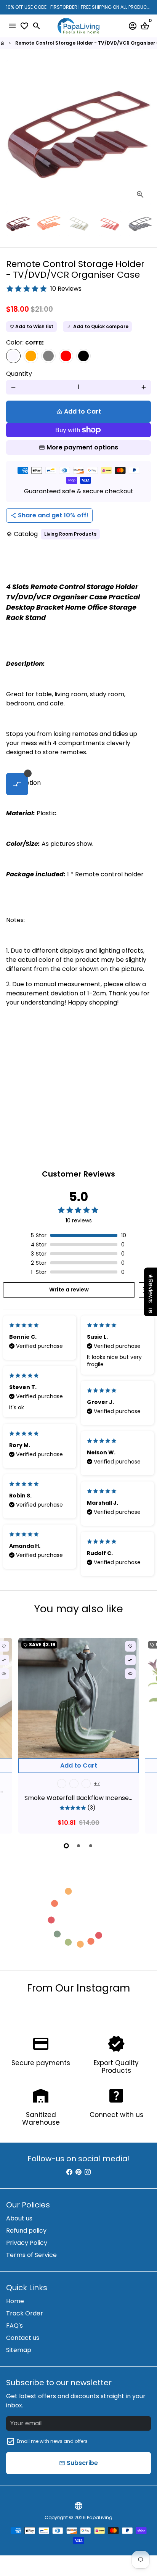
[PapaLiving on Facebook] (69, 2172)
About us (19, 2218)
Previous (13, 133)
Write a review (69, 1290)
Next (144, 133)
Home (15, 2301)
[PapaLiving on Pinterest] (78, 2172)
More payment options (82, 447)
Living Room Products (70, 534)
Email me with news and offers (52, 2441)
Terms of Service (31, 2255)
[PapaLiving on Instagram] (88, 2172)
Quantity (19, 374)
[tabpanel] (78, 1736)
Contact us (23, 2338)
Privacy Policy (27, 2243)
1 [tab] (66, 1846)
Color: (25, 342)
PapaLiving (100, 2517)
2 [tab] (78, 1846)
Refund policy (26, 2231)
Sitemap (19, 2350)
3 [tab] (91, 1846)
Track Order (25, 2313)
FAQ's (14, 2326)
